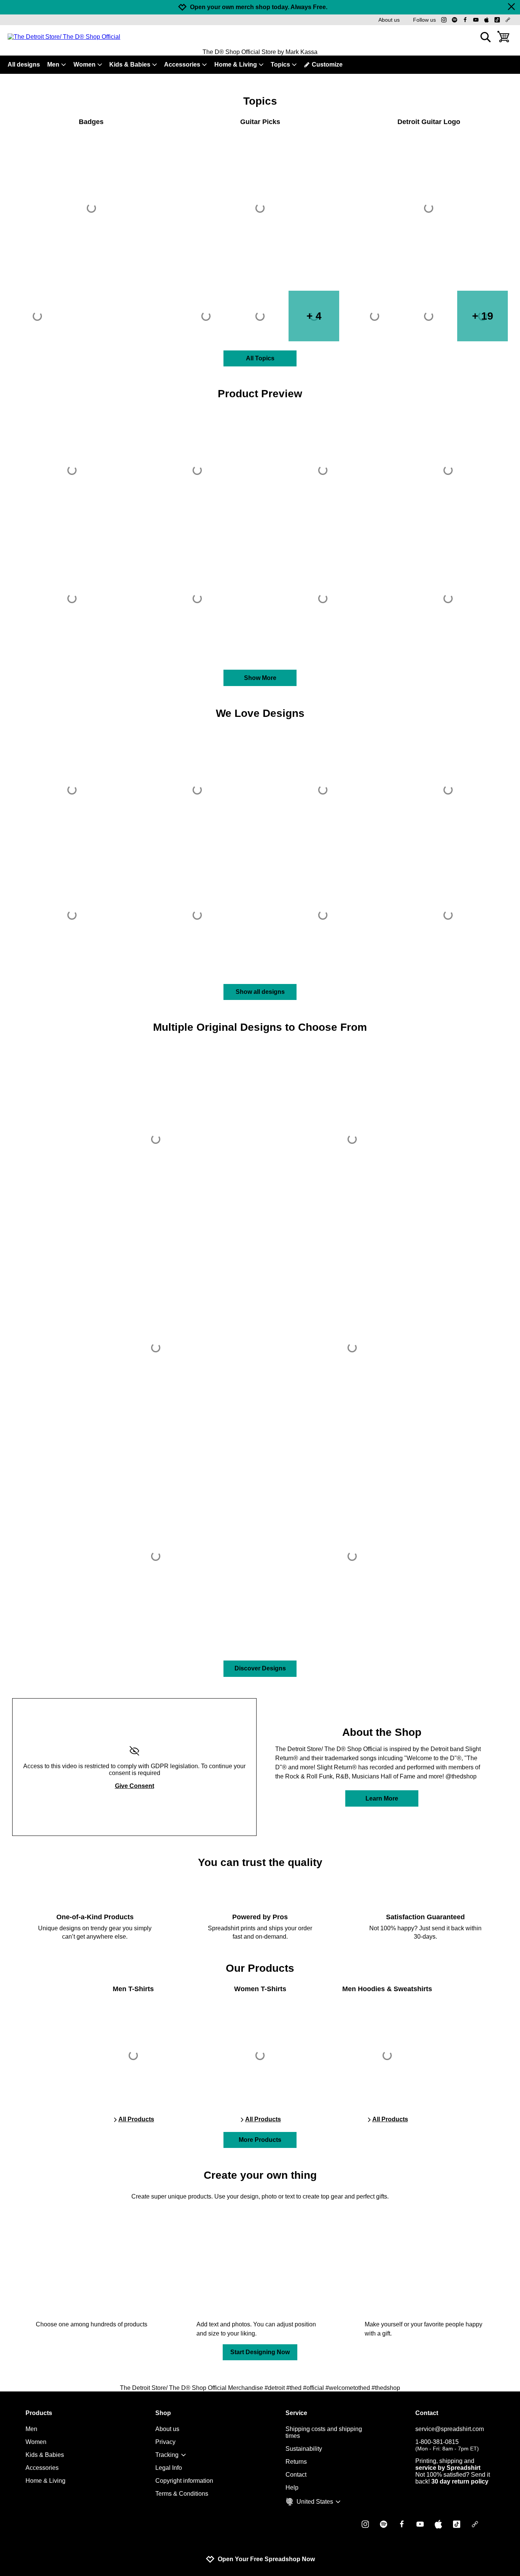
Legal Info (169, 2468)
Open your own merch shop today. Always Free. (259, 7)
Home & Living (236, 64)
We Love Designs (260, 713)
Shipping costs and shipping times (324, 2432)
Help (292, 2488)
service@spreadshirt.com (450, 2429)
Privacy (165, 2442)
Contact (296, 2475)
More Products (260, 2140)
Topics (280, 64)
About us (389, 20)
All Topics (260, 358)
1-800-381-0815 (447, 2445)
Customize (327, 64)
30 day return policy (460, 2481)
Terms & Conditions (182, 2494)
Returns (296, 2462)
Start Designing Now (260, 2352)
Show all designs (260, 992)
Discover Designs (260, 1668)
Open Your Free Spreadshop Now (266, 2559)
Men (53, 64)
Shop (163, 2413)
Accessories (182, 64)
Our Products (260, 1968)
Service (296, 2413)
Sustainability (304, 2449)
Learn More (382, 1798)
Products (39, 2413)
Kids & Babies (130, 64)
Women (85, 64)
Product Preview (260, 394)
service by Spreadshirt (448, 2468)
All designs (24, 64)
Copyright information (184, 2481)
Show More (260, 678)
